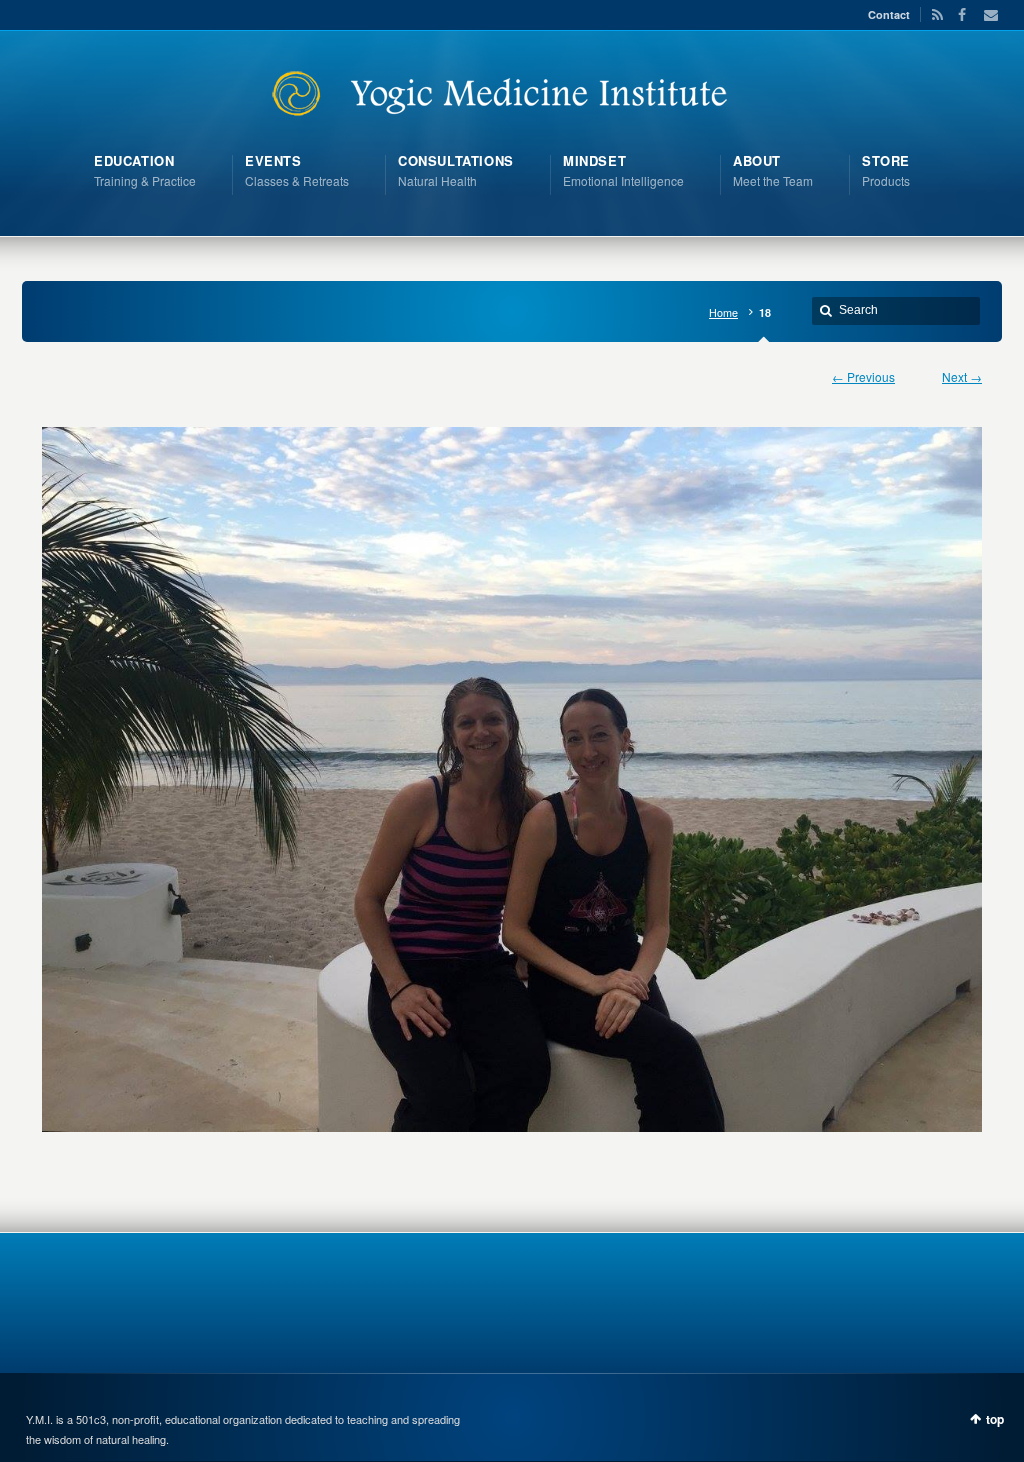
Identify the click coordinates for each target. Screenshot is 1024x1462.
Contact (889, 14)
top (995, 1419)
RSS (934, 15)
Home (723, 312)
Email (985, 15)
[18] (512, 779)
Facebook (960, 15)
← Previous (863, 376)
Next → (962, 376)
